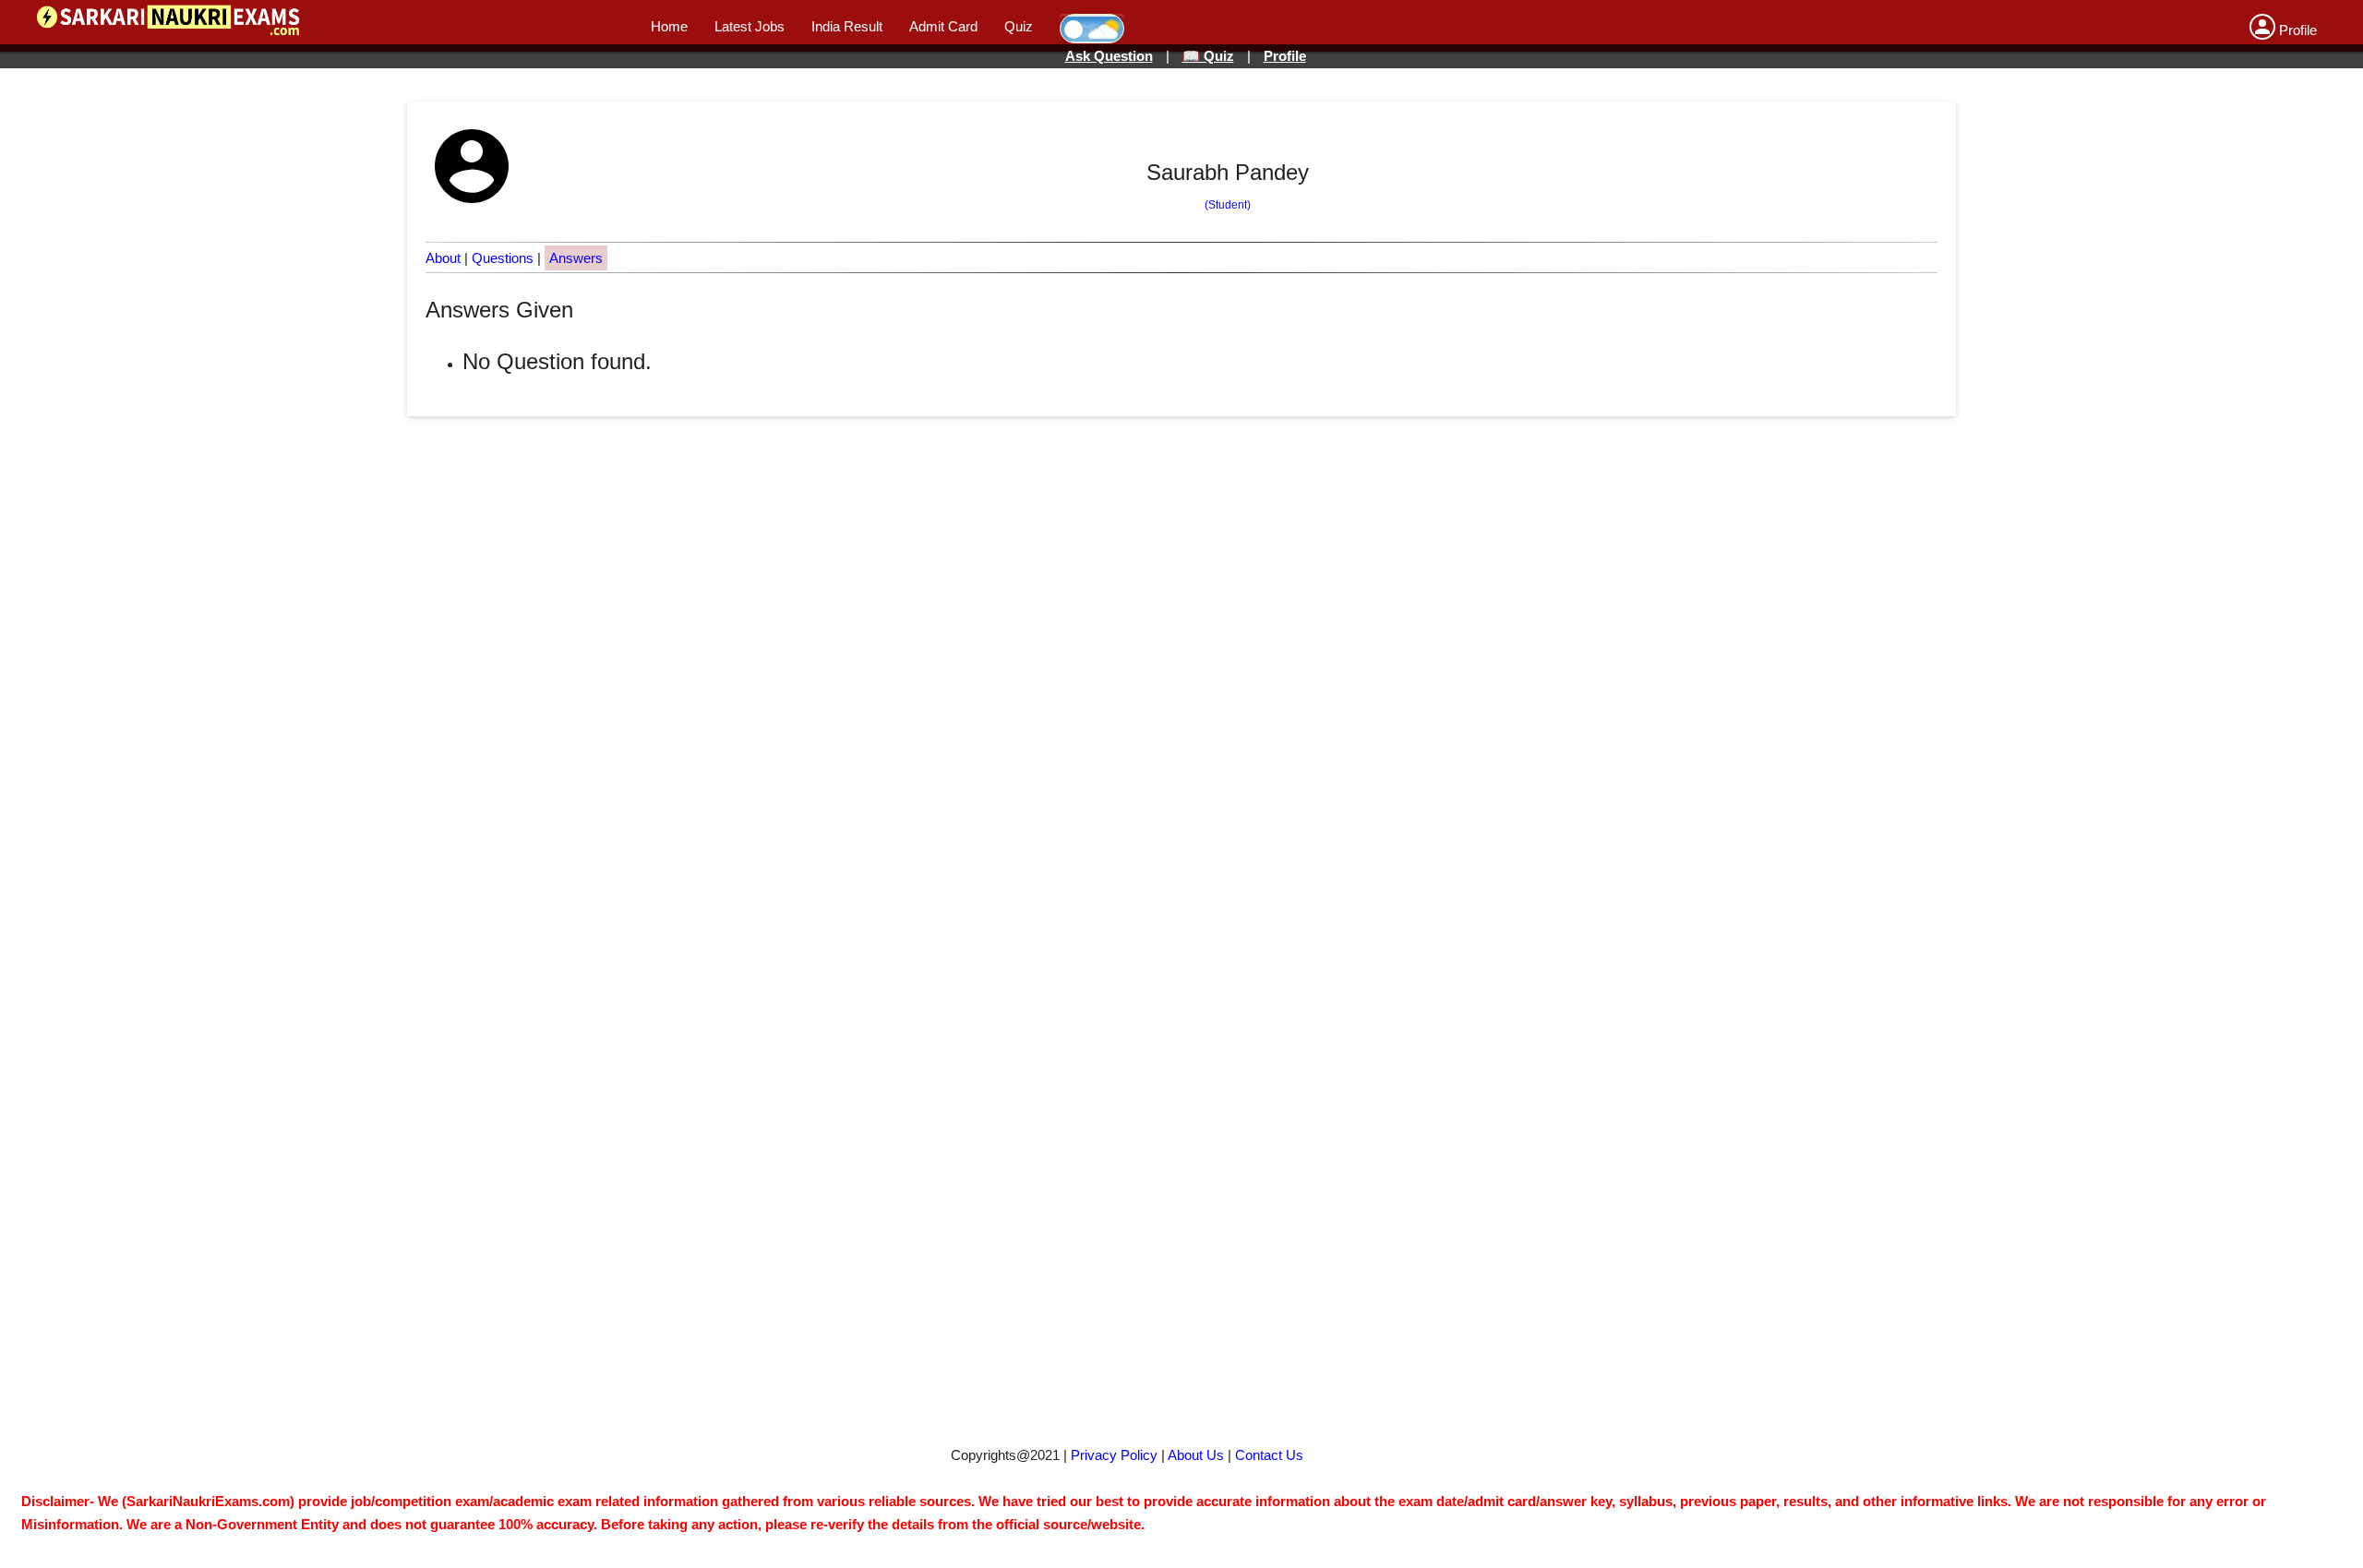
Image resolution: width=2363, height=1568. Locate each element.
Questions (503, 258)
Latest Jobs (750, 26)
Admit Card (943, 26)
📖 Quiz (1208, 56)
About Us (1196, 1455)
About (443, 258)
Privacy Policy (1114, 1455)
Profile (1285, 56)
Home (669, 26)
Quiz (1019, 26)
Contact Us (1269, 1455)
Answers (576, 258)
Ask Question (1109, 56)
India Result (847, 26)
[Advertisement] (1158, 814)
